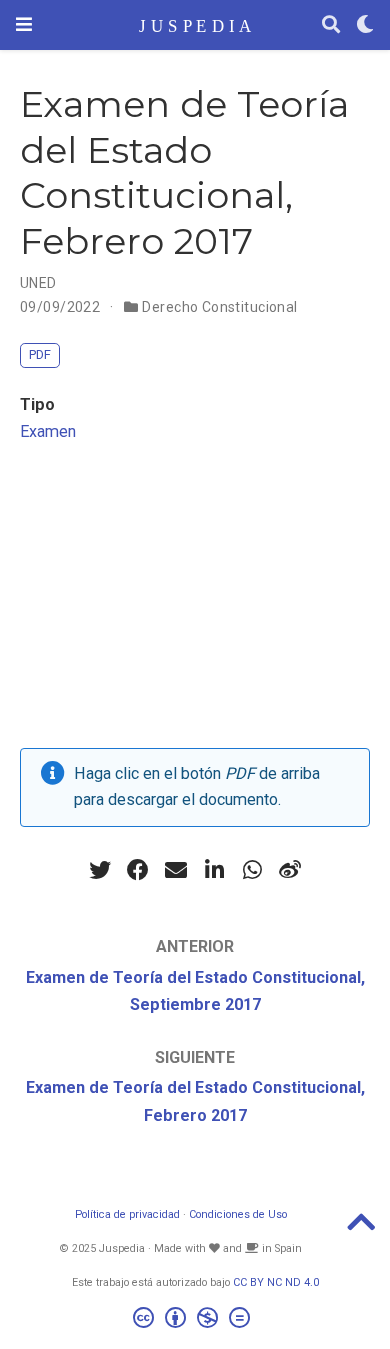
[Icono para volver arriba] (361, 1228)
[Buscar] (331, 25)
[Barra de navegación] (24, 24)
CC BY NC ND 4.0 (276, 1282)
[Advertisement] (195, 602)
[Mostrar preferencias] (365, 25)
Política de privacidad (127, 1214)
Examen (48, 431)
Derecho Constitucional (219, 307)
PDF (40, 354)
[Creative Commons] (195, 1320)
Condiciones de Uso (238, 1214)
